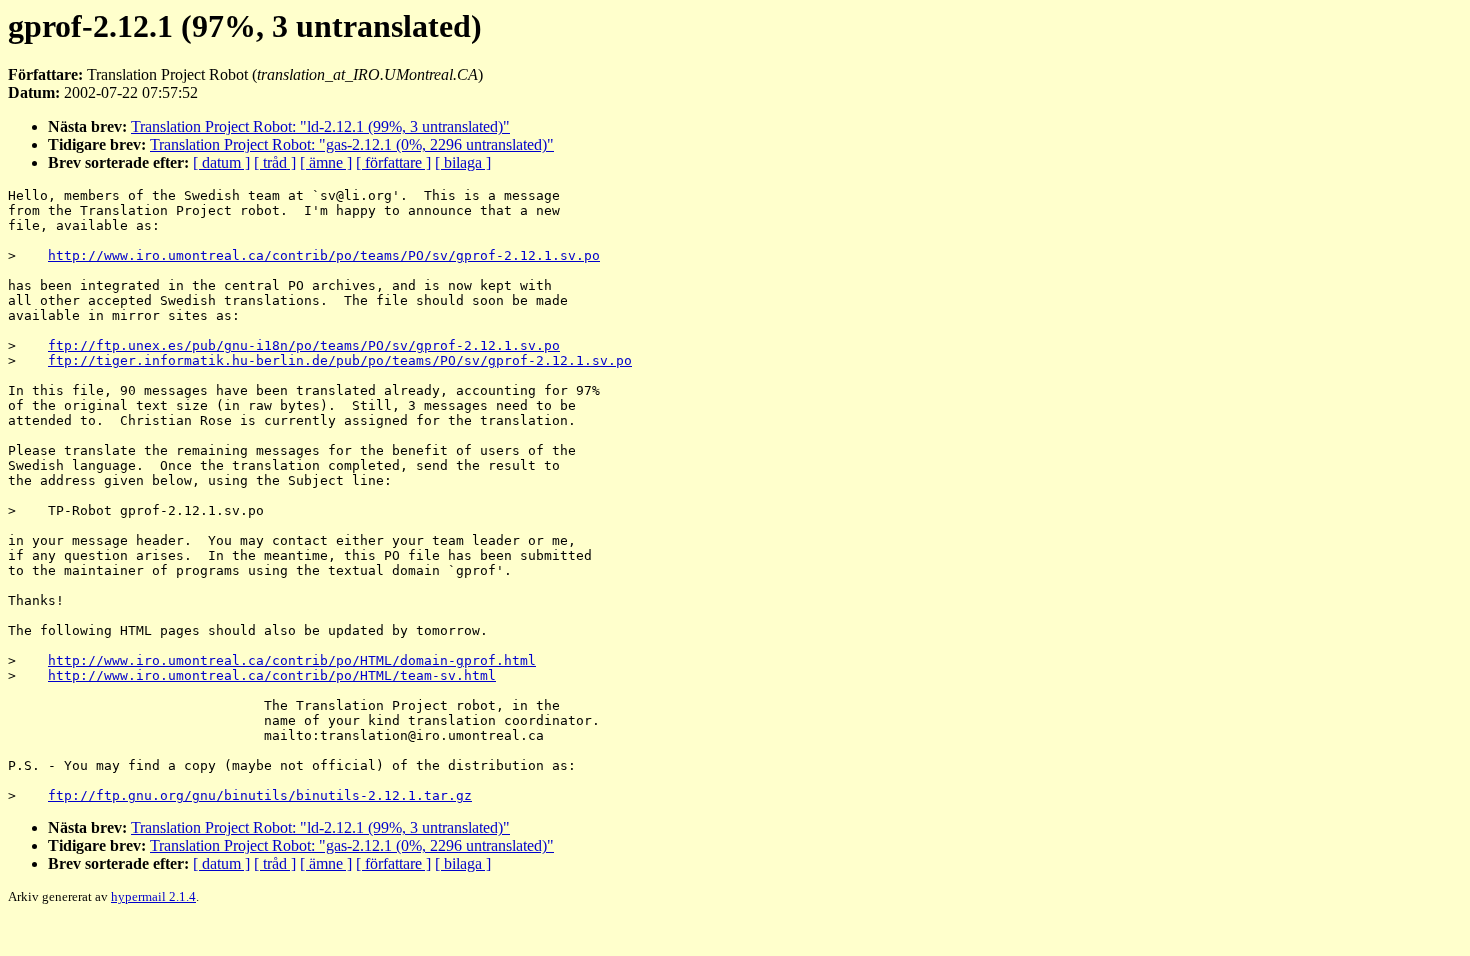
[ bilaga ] (463, 162)
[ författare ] (393, 162)
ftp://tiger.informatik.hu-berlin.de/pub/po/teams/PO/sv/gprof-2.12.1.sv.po (340, 360)
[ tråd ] (275, 162)
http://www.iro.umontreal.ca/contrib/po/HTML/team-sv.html (272, 675)
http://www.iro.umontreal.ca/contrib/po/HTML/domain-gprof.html (292, 660)
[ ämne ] (326, 162)
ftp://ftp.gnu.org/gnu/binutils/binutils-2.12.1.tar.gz (260, 795)
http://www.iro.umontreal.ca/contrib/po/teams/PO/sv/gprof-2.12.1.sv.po (324, 255)
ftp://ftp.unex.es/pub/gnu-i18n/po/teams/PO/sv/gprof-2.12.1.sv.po (304, 345)
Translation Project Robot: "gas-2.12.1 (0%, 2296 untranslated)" (352, 144)
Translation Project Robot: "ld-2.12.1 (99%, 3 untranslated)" (320, 126)
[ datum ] (221, 162)
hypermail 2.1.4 (153, 896)
